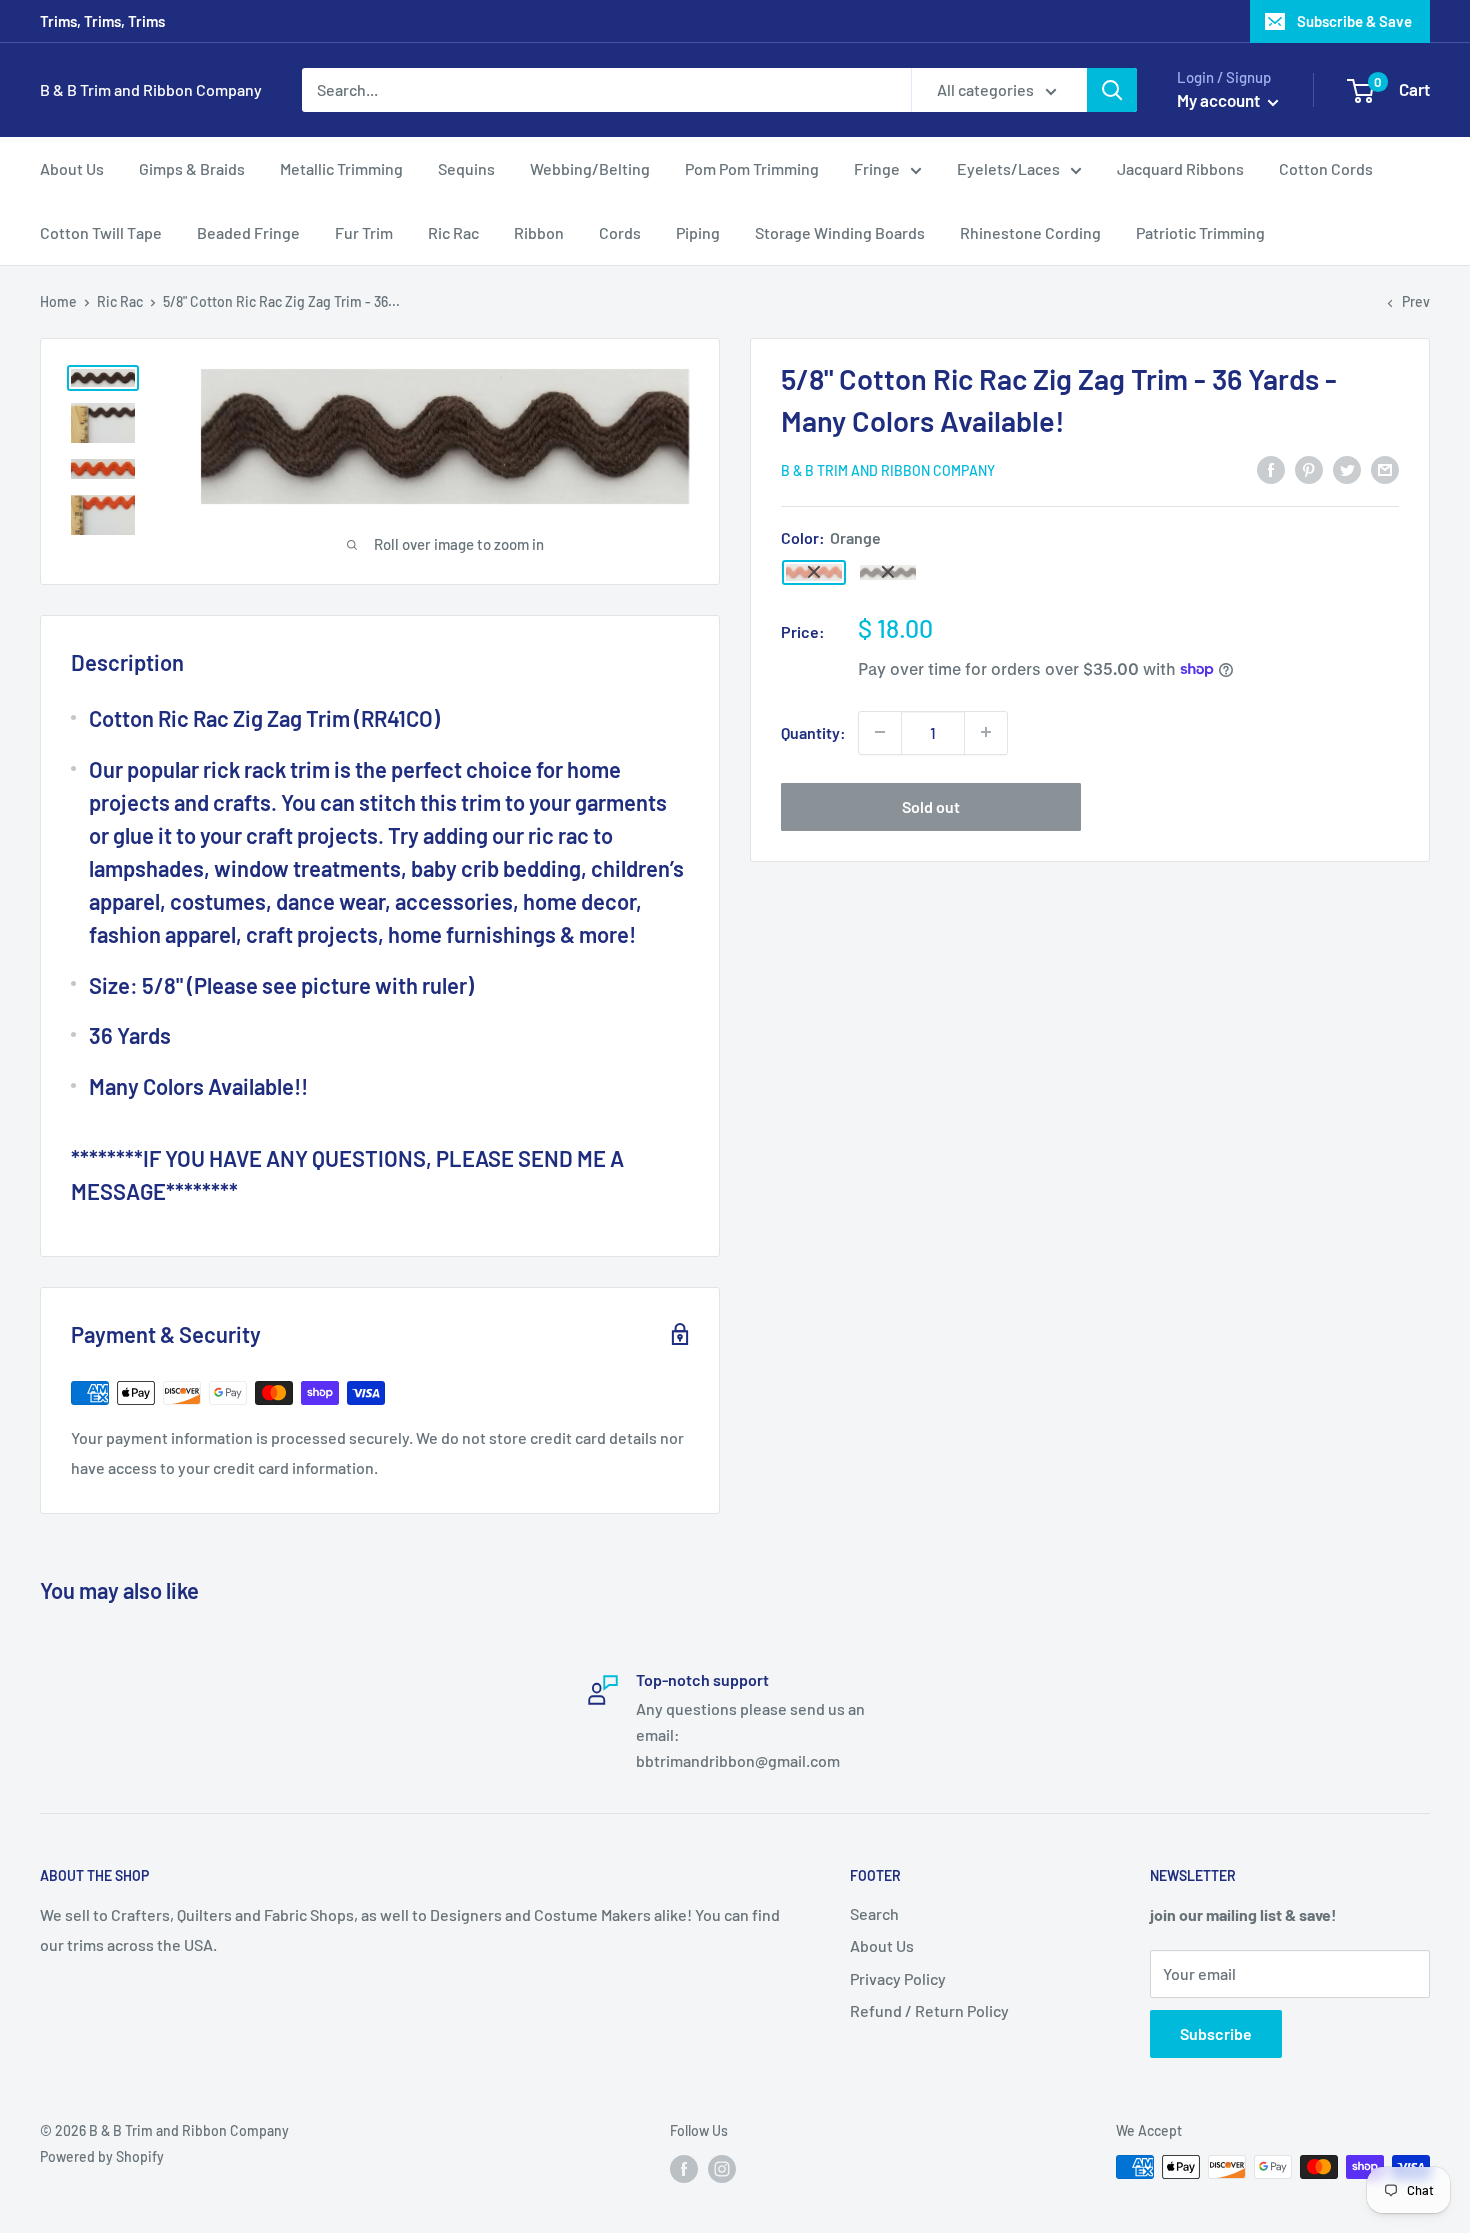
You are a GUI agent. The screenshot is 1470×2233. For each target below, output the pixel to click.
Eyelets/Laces (1008, 168)
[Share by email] (1385, 468)
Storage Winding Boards (840, 232)
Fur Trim (364, 232)
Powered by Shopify (102, 2156)
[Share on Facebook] (1271, 468)
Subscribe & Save (1354, 21)
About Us (72, 168)
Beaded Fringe (248, 232)
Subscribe (1216, 2033)
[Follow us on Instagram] (722, 2169)
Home (58, 301)
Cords (620, 232)
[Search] (1112, 90)
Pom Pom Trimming (752, 168)
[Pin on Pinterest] (1309, 468)
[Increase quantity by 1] (986, 732)
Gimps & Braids (192, 168)
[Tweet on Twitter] (1347, 468)
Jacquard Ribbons (1180, 168)
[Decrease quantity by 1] (880, 732)
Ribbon (539, 232)
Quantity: (813, 732)
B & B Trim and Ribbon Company (888, 470)
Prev (1416, 301)
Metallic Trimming (341, 168)
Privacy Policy (898, 1978)
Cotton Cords (1326, 168)
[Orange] (814, 572)
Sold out (931, 805)
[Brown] (888, 572)
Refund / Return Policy (929, 2010)
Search (874, 1913)
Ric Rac (453, 232)
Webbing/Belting (590, 168)
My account (1220, 100)
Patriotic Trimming (1200, 232)
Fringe (877, 168)
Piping (698, 232)
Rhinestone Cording (1030, 232)
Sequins (466, 168)
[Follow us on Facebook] (684, 2169)
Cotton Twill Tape (101, 232)
